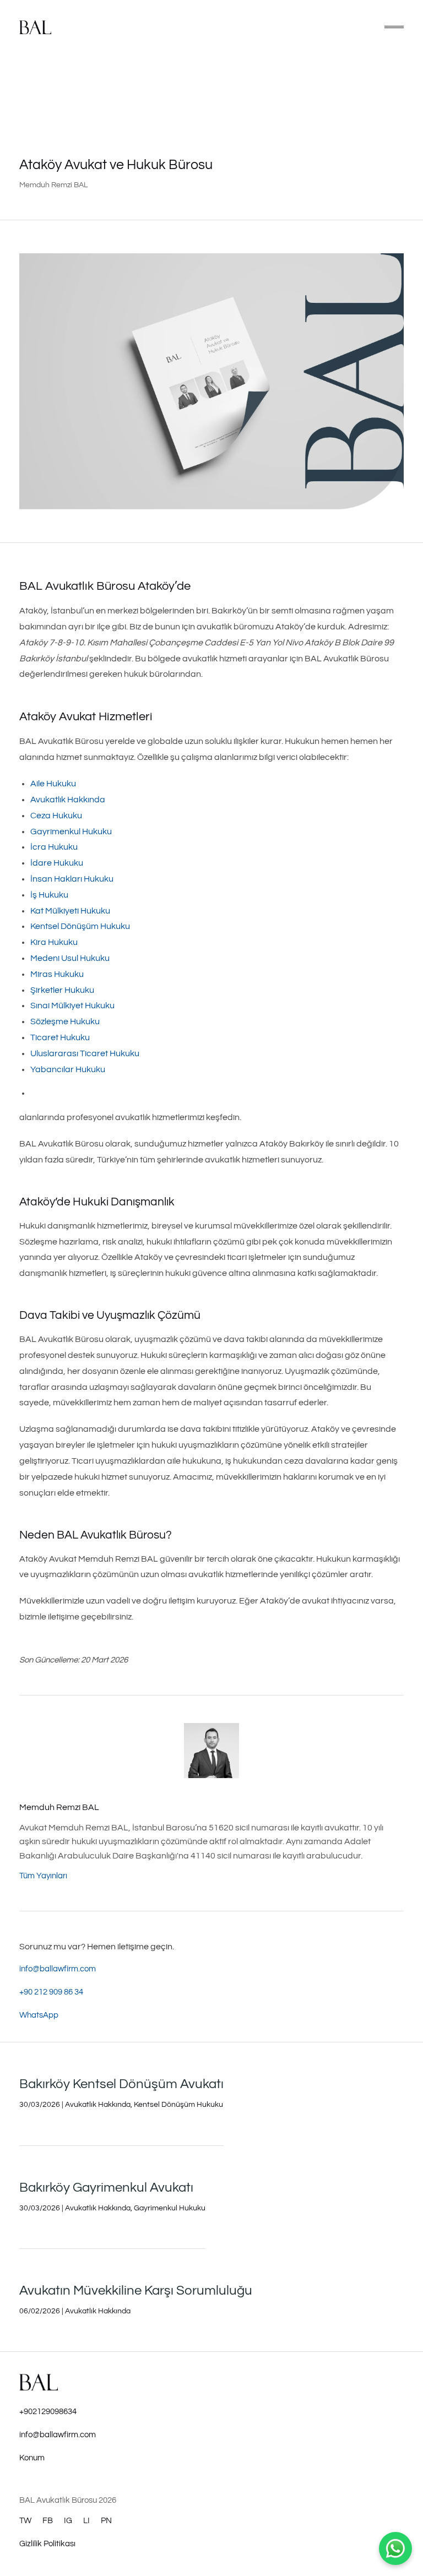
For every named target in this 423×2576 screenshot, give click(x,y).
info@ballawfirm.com (58, 1969)
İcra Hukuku (54, 847)
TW (25, 2521)
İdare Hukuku (57, 863)
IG (68, 2521)
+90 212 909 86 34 (51, 1992)
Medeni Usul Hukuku (70, 958)
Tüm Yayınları (43, 1876)
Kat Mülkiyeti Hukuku (70, 911)
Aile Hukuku (53, 784)
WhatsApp (39, 2015)
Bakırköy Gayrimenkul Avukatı (106, 2188)
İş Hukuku (49, 895)
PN (106, 2521)
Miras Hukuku (57, 974)
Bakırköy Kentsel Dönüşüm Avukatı (121, 2084)
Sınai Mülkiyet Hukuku (72, 1006)
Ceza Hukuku (56, 816)
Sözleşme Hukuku (65, 1021)
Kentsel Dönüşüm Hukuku (80, 926)
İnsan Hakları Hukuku (72, 879)
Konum (32, 2458)
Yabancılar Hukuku (68, 1069)
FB (48, 2521)
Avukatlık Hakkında (68, 800)
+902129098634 (48, 2412)
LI (86, 2521)
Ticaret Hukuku (60, 1037)
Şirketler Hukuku (62, 990)
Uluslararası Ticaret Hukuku (85, 1053)
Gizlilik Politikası (47, 2544)
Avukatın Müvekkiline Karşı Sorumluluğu (136, 2290)
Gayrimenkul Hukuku (71, 832)
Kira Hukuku (54, 942)
